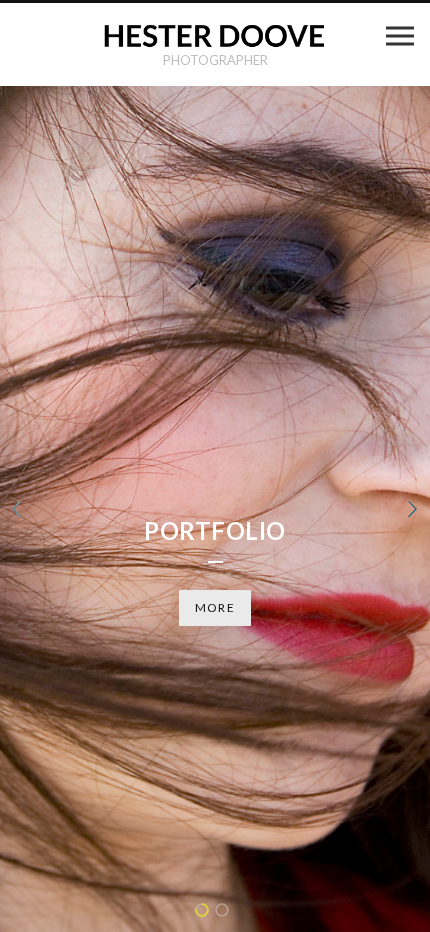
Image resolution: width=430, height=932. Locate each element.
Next (413, 508)
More (215, 607)
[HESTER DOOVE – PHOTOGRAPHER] (215, 35)
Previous (17, 508)
